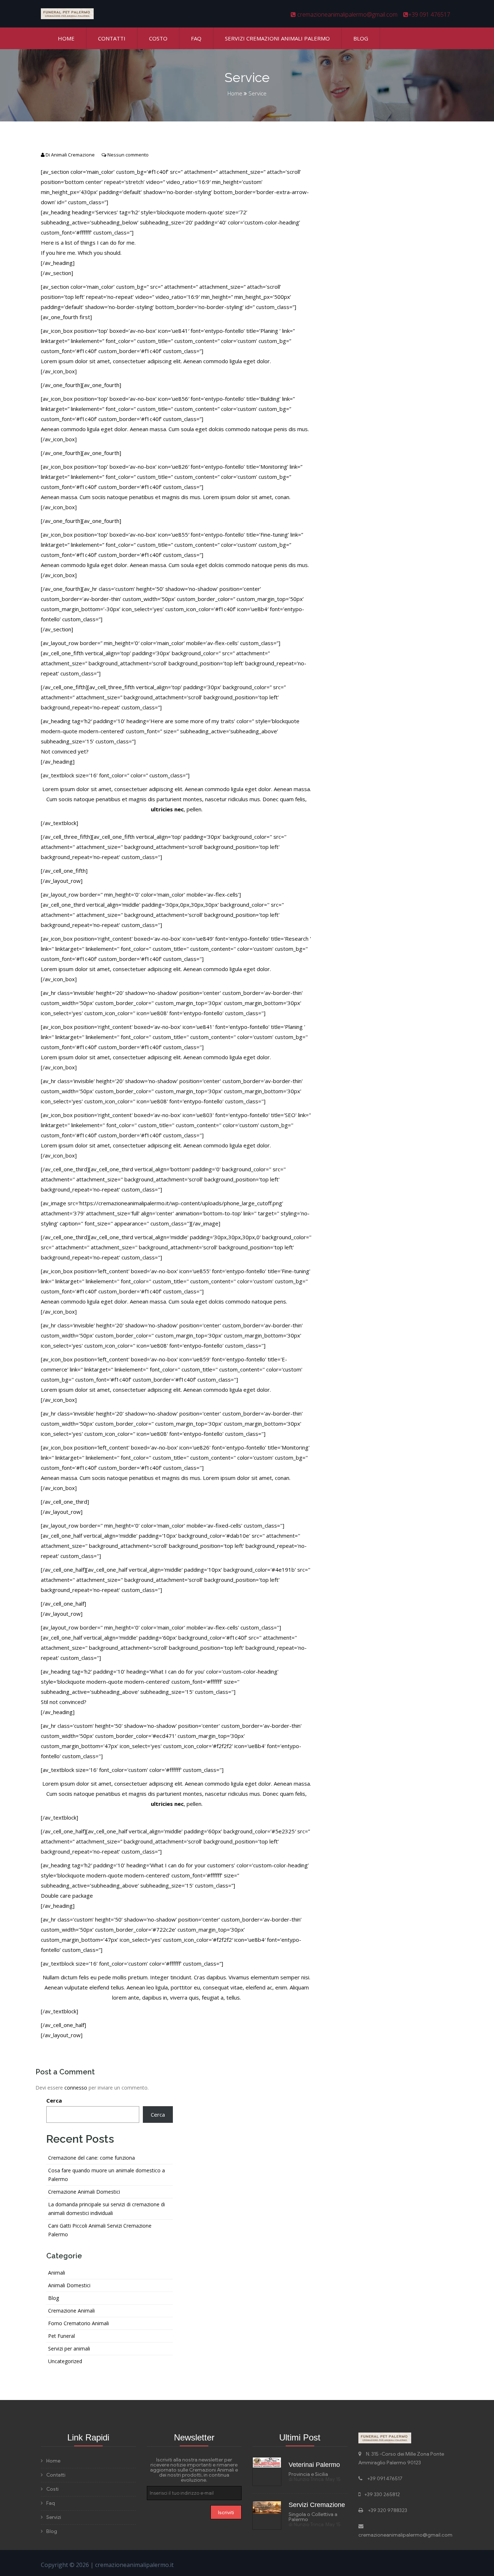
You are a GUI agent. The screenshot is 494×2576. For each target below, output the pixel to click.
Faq (196, 38)
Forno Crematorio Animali (78, 2323)
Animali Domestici (69, 2285)
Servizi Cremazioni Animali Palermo (277, 38)
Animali (57, 2273)
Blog (361, 38)
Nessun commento (128, 155)
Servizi (54, 2517)
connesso (76, 2088)
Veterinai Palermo (314, 2465)
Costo (158, 38)
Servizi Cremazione (317, 2505)
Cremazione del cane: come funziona (91, 2158)
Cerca (54, 2100)
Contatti (112, 38)
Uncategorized (65, 2361)
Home (66, 38)
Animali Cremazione (73, 155)
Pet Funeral (61, 2336)
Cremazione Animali (71, 2311)
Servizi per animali (69, 2349)
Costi (52, 2489)
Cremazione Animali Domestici (84, 2192)
